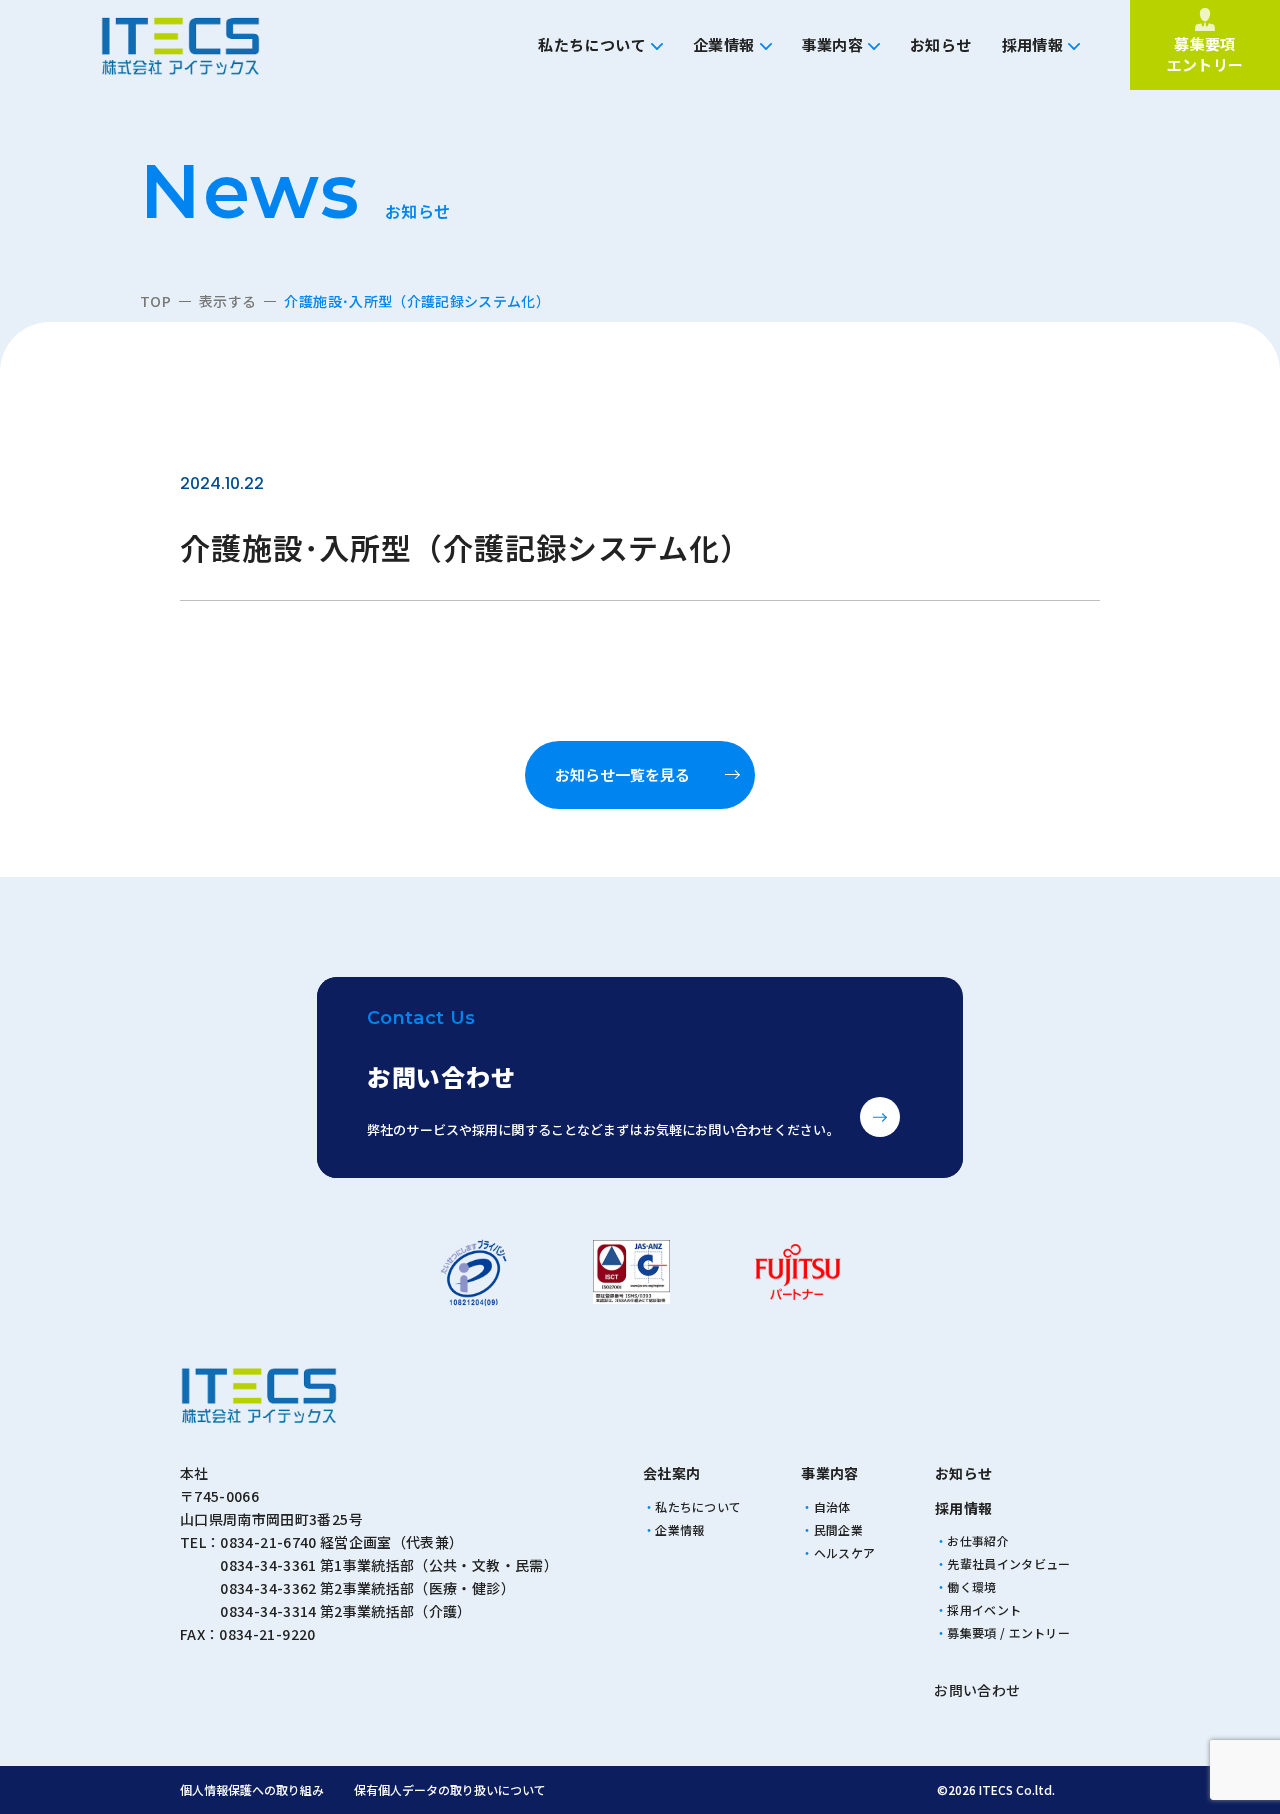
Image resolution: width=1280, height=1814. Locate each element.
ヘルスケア (844, 1552)
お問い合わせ (977, 1690)
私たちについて (592, 44)
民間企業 (838, 1529)
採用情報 (1033, 44)
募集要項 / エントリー (1008, 1632)
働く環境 (971, 1586)
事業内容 (833, 44)
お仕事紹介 (978, 1540)
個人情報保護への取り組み (252, 1789)
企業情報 (724, 44)
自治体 (832, 1506)
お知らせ (941, 44)
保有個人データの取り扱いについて (450, 1789)
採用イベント (984, 1609)
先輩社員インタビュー (1008, 1563)
